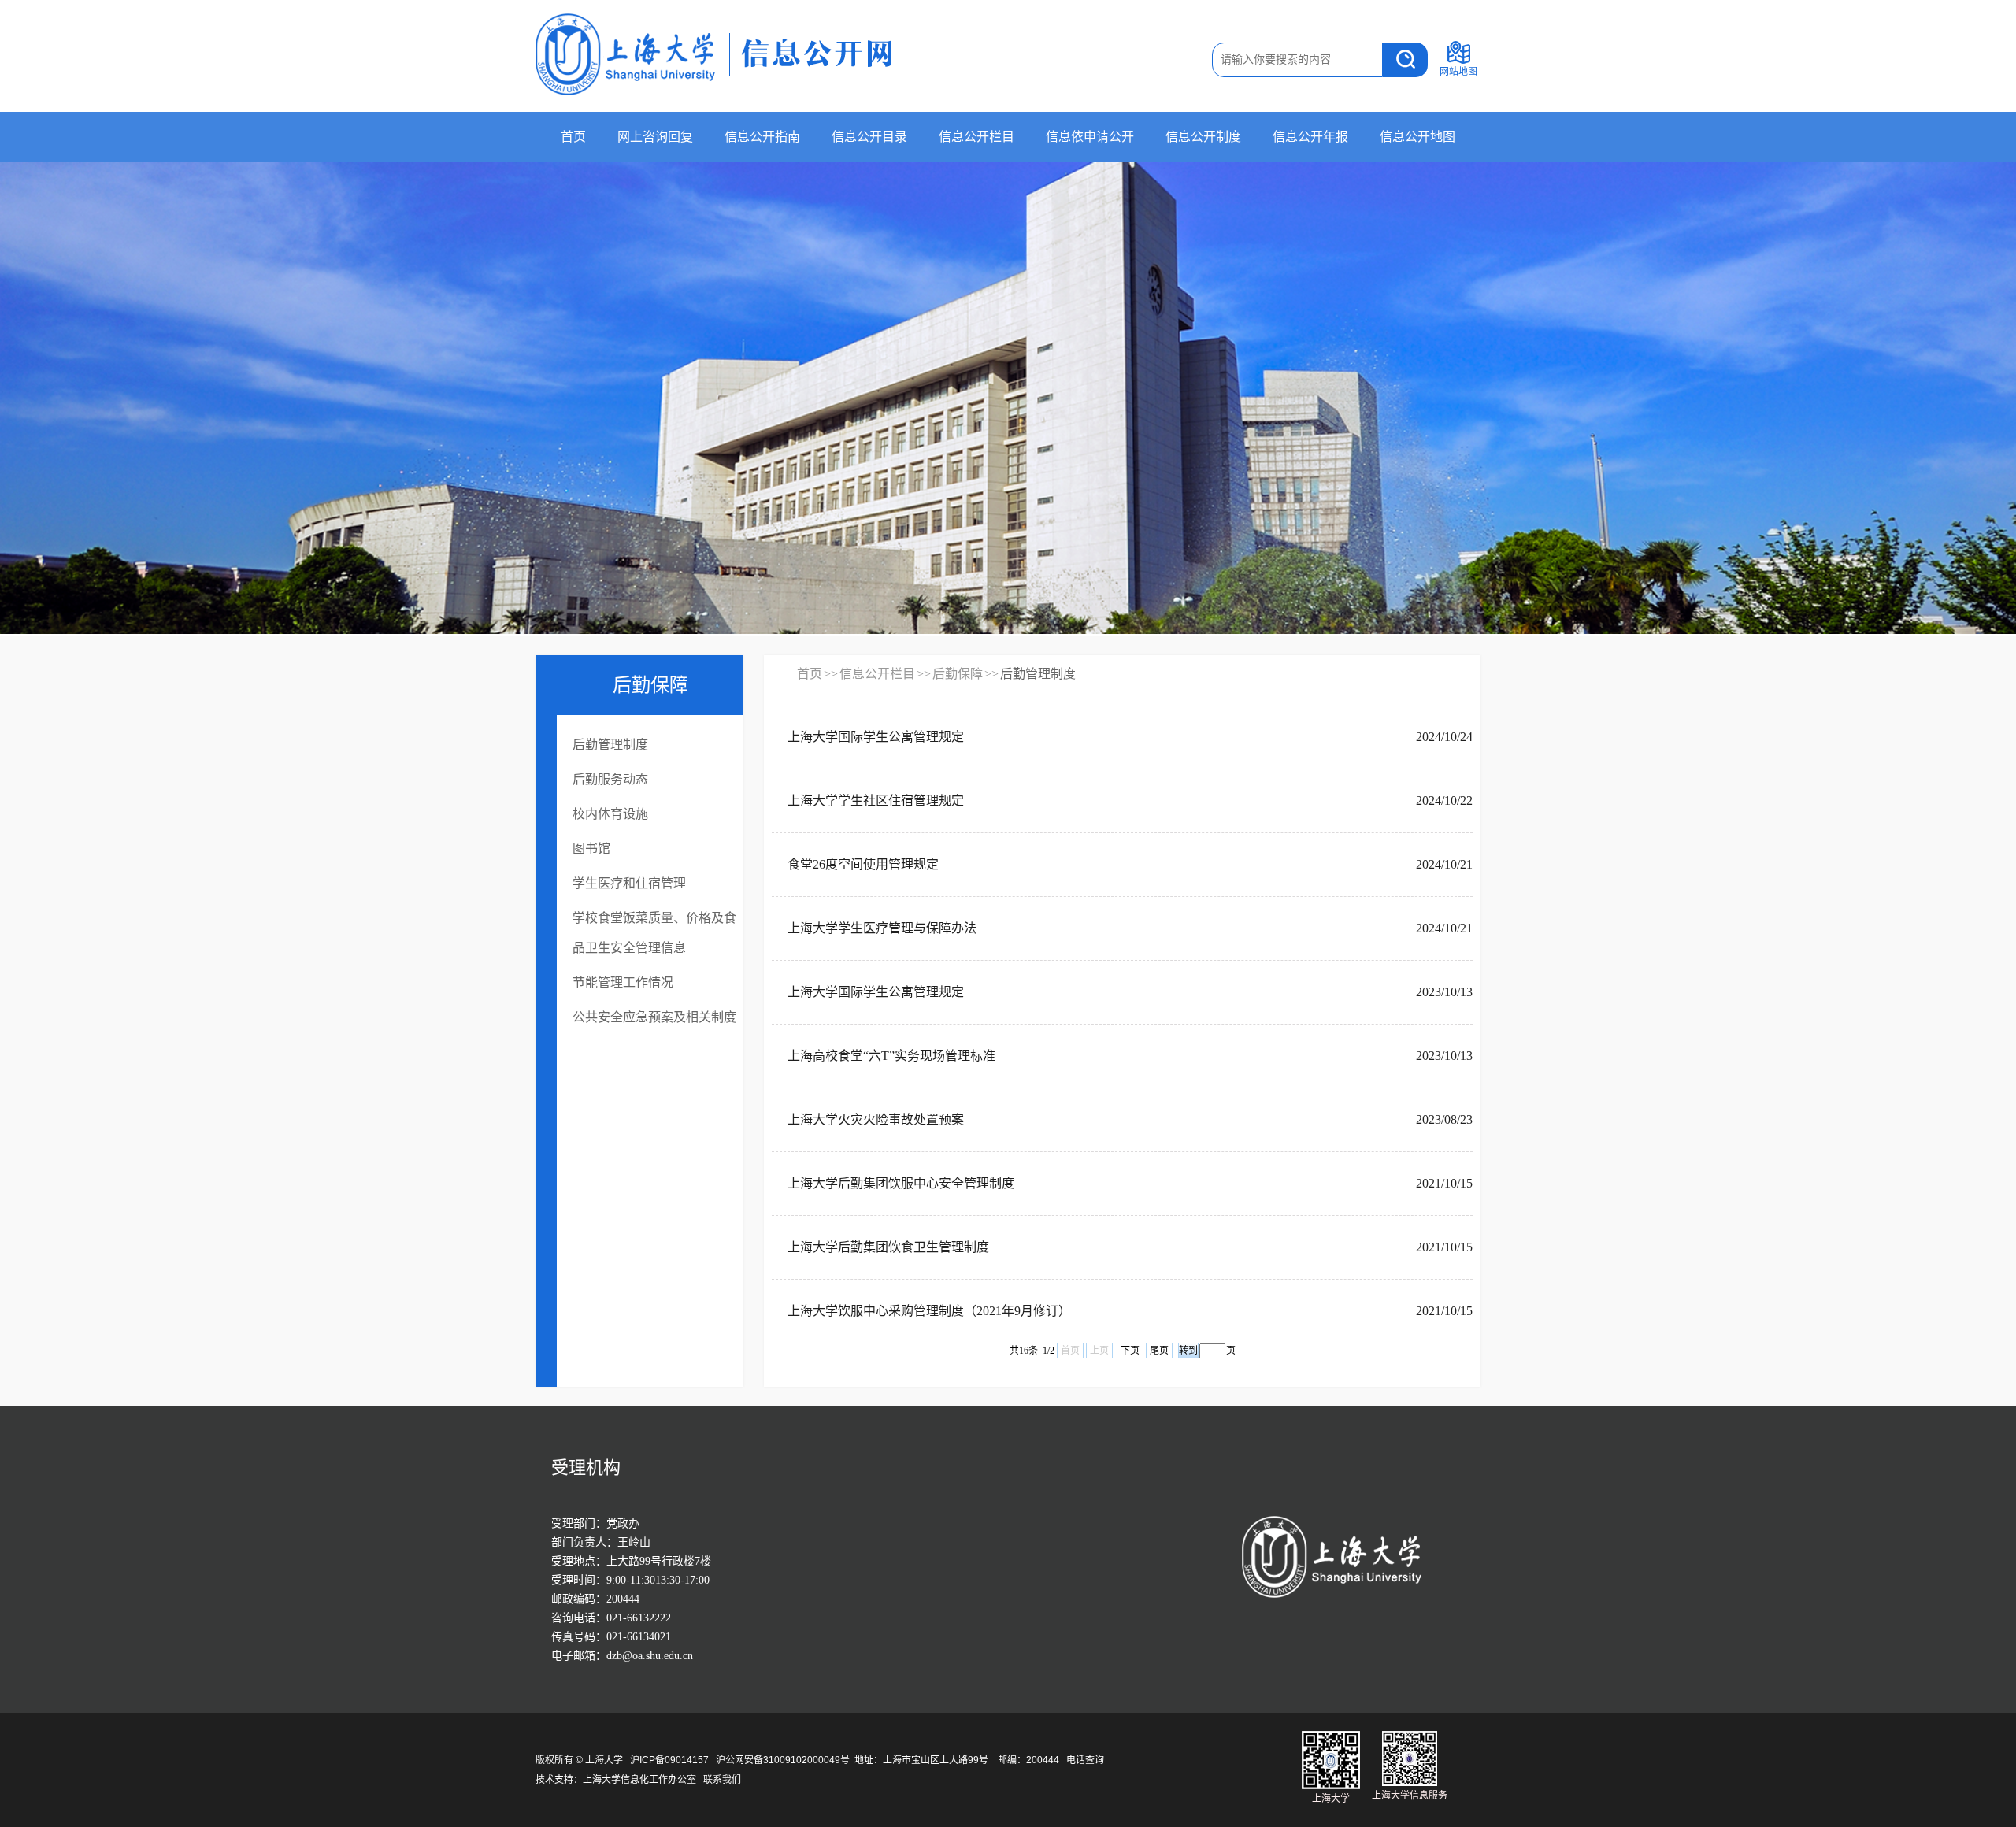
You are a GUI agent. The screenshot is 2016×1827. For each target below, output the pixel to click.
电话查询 (1085, 1760)
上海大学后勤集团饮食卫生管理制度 (888, 1247)
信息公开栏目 (976, 137)
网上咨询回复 (655, 137)
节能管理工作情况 (623, 982)
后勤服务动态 (610, 779)
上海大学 (603, 1760)
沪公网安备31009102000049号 (783, 1760)
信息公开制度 (1203, 137)
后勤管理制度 (610, 745)
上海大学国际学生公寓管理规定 (876, 737)
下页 (1130, 1351)
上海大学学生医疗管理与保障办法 (882, 928)
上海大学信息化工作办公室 (643, 1780)
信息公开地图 (1417, 137)
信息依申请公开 (1090, 137)
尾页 (1159, 1351)
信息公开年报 (1310, 137)
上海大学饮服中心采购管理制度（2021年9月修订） (929, 1311)
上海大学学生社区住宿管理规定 (876, 800)
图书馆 (591, 849)
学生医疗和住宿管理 (629, 883)
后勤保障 (958, 674)
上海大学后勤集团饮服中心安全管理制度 (901, 1183)
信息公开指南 (762, 137)
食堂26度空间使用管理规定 (863, 864)
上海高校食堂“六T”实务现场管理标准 (891, 1056)
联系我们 (723, 1780)
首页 (573, 137)
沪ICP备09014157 (671, 1760)
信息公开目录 (869, 137)
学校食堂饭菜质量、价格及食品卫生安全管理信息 (654, 933)
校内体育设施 (610, 814)
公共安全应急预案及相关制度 (654, 1017)
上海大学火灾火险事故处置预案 (876, 1119)
